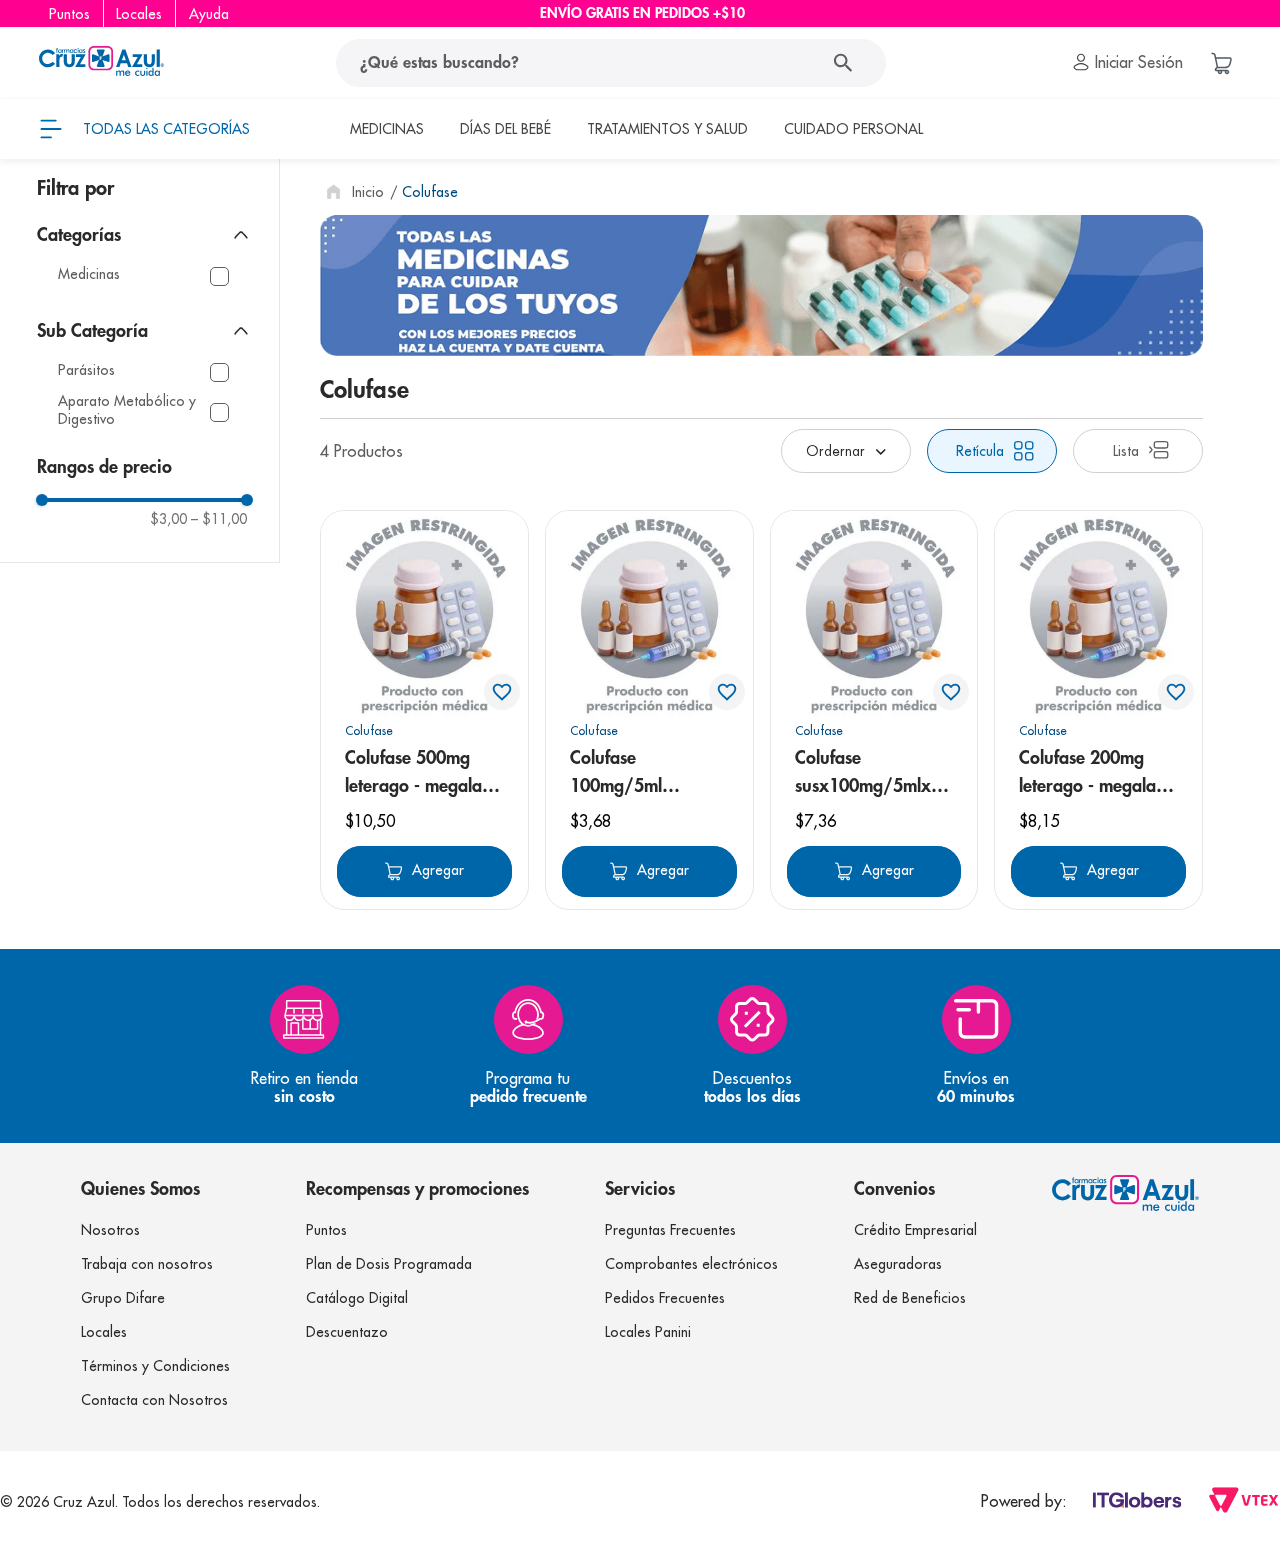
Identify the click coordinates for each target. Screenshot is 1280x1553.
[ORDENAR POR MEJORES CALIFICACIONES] (846, 451)
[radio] (992, 451)
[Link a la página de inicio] (353, 192)
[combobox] (611, 63)
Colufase (430, 192)
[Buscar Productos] (847, 63)
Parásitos (86, 370)
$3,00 (168, 519)
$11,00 (219, 519)
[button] (145, 235)
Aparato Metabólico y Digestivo (127, 410)
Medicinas (89, 274)
